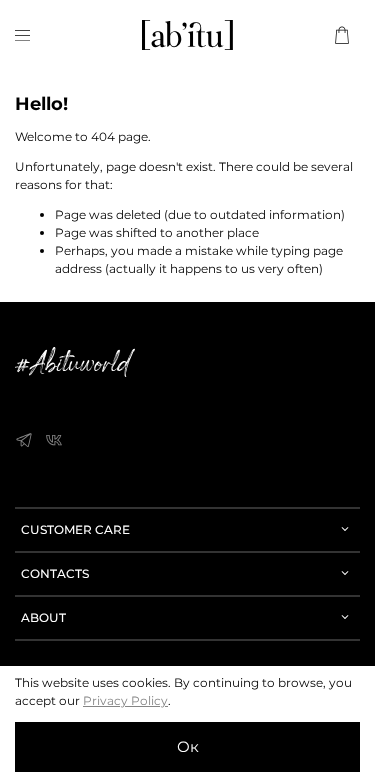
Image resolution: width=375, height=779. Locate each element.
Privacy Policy (125, 700)
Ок (188, 746)
